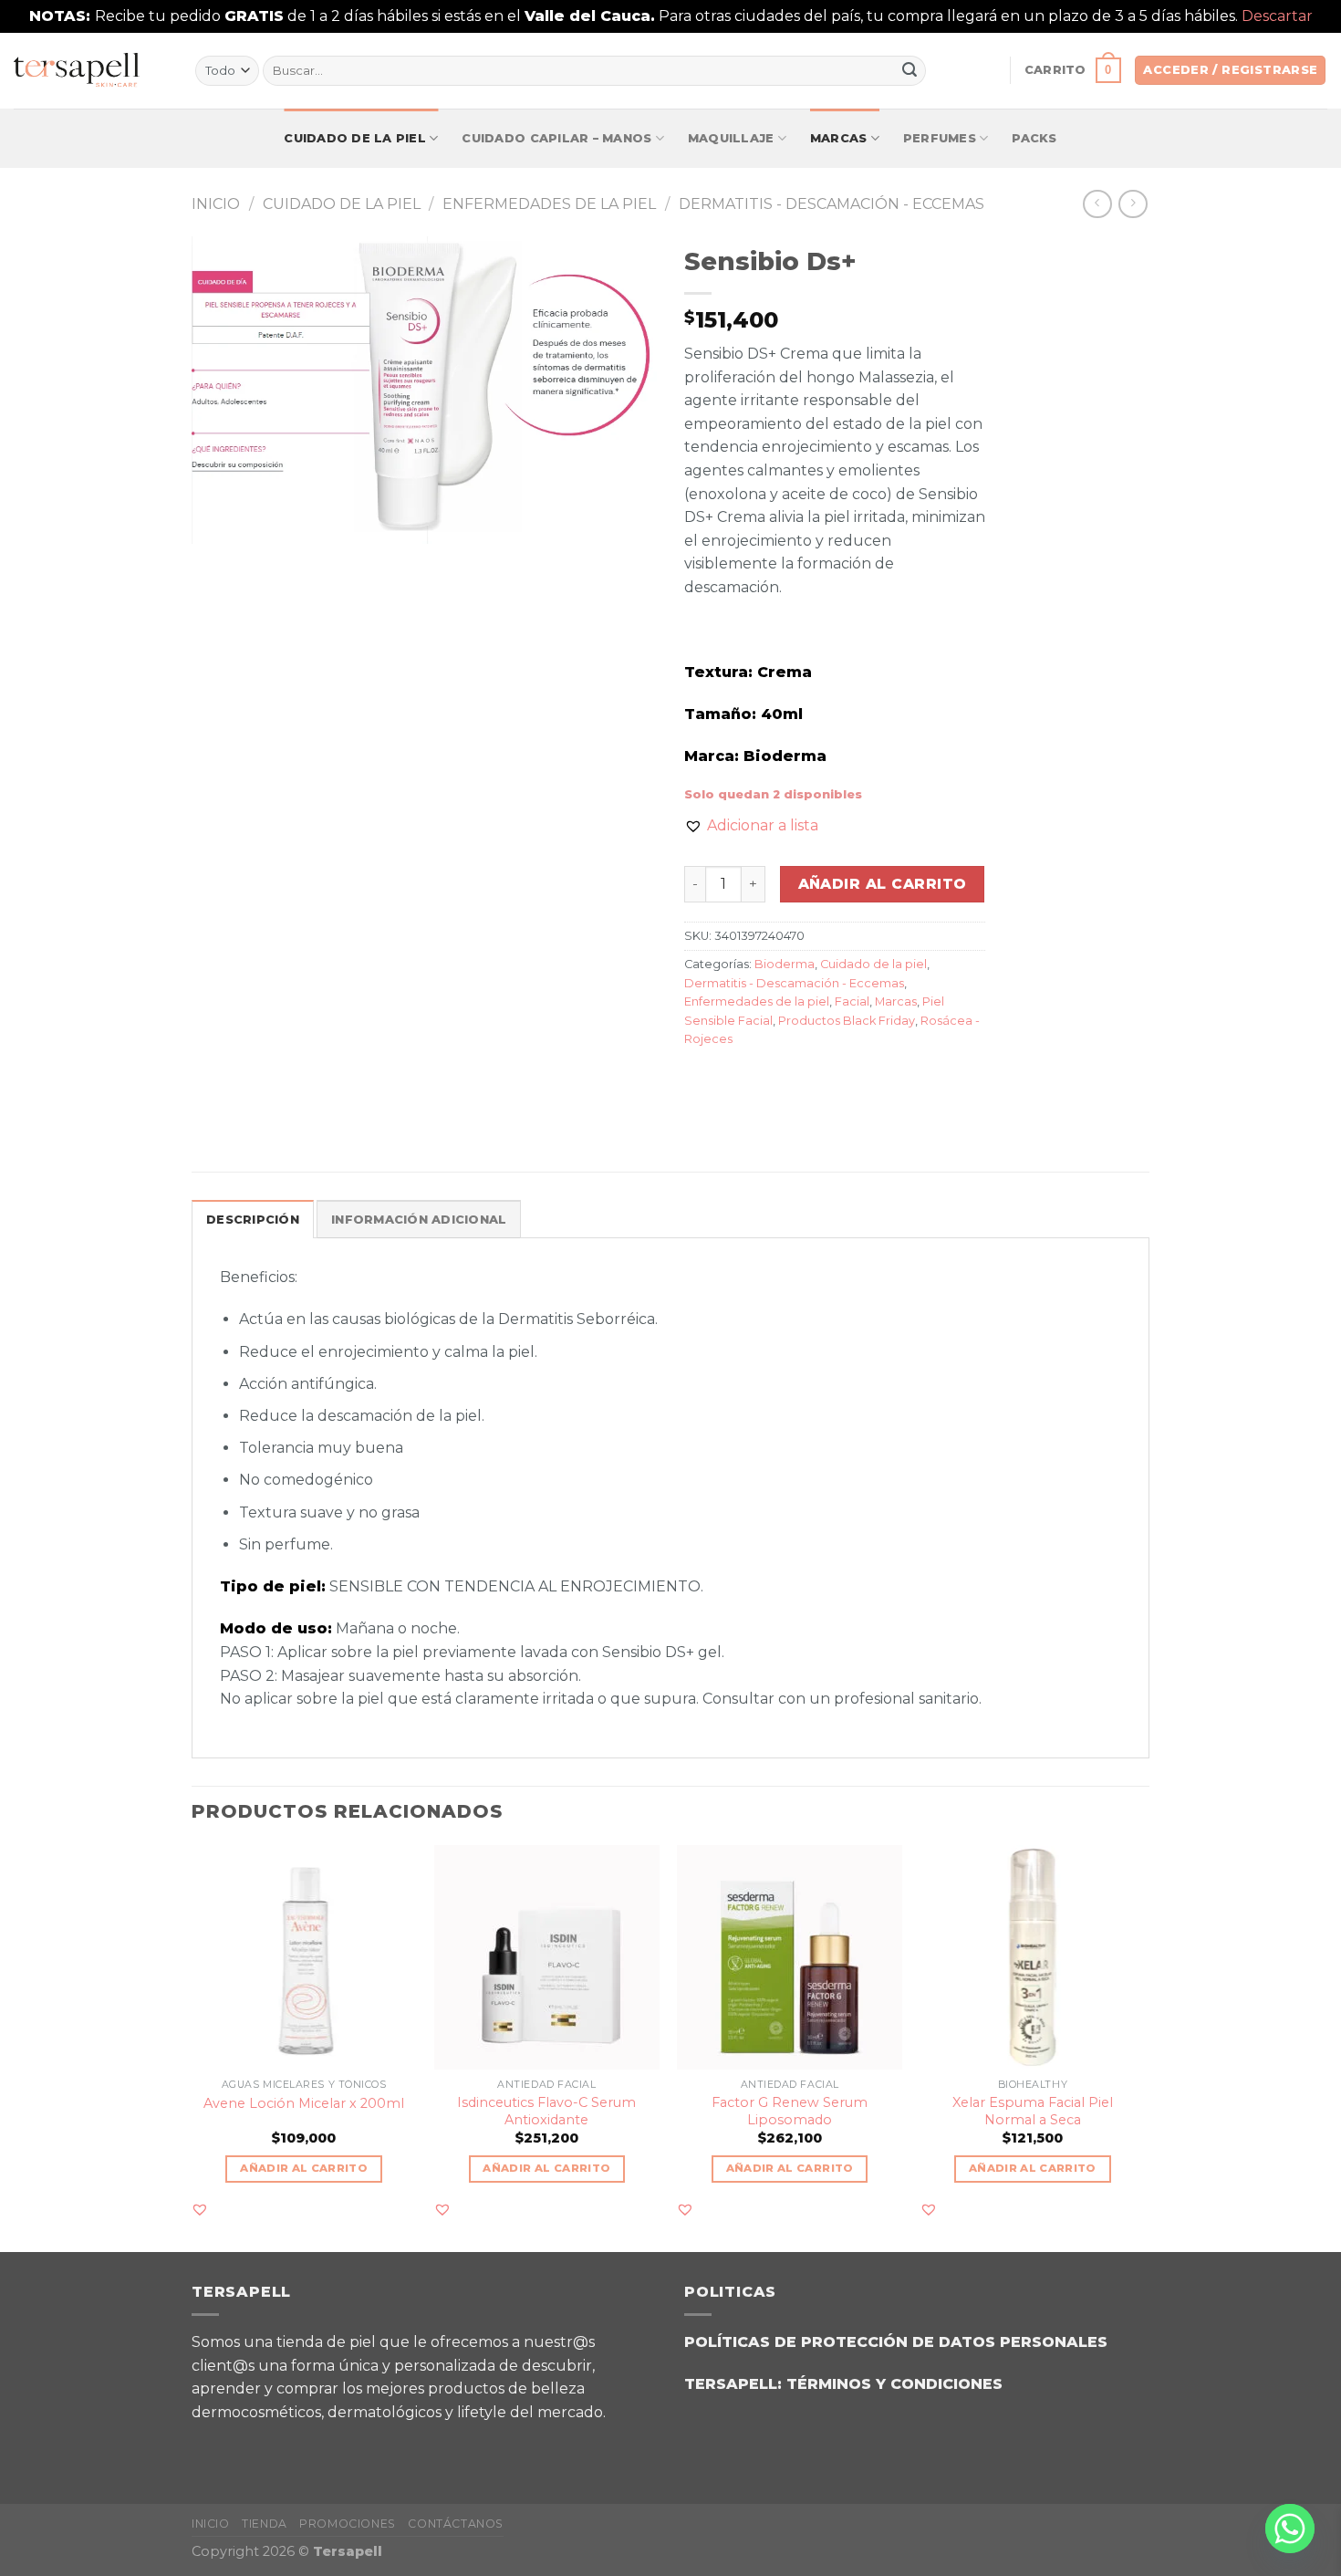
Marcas (839, 138)
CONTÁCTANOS (456, 2524)
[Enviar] (910, 70)
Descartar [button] (1277, 16)
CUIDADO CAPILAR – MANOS (556, 138)
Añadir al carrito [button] (304, 2168)
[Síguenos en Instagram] (260, 2445)
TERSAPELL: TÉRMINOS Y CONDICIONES (843, 2384)
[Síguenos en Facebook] (214, 2445)
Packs (1034, 138)
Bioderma (785, 964)
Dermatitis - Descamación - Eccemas (832, 204)
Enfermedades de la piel (549, 204)
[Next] (1144, 2047)
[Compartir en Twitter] (734, 1080)
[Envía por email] (767, 1080)
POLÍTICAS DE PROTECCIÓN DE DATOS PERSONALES (896, 2342)
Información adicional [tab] (419, 1220)
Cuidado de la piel (355, 138)
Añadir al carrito (883, 884)
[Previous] (192, 2047)
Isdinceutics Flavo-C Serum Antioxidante (546, 2111)
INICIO (211, 2524)
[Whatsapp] (1290, 2529)
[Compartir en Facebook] (701, 1080)
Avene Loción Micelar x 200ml (304, 2103)
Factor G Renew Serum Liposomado (790, 2111)
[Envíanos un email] (305, 2445)
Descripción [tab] (253, 1220)
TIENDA (265, 2524)
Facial (852, 1001)
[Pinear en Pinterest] (800, 1080)
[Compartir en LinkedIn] (832, 1080)
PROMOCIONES (348, 2524)
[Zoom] (216, 521)
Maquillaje (731, 138)
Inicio (216, 204)
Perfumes (940, 138)
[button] (751, 826)
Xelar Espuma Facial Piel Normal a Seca (1033, 2111)
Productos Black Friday (847, 1021)
